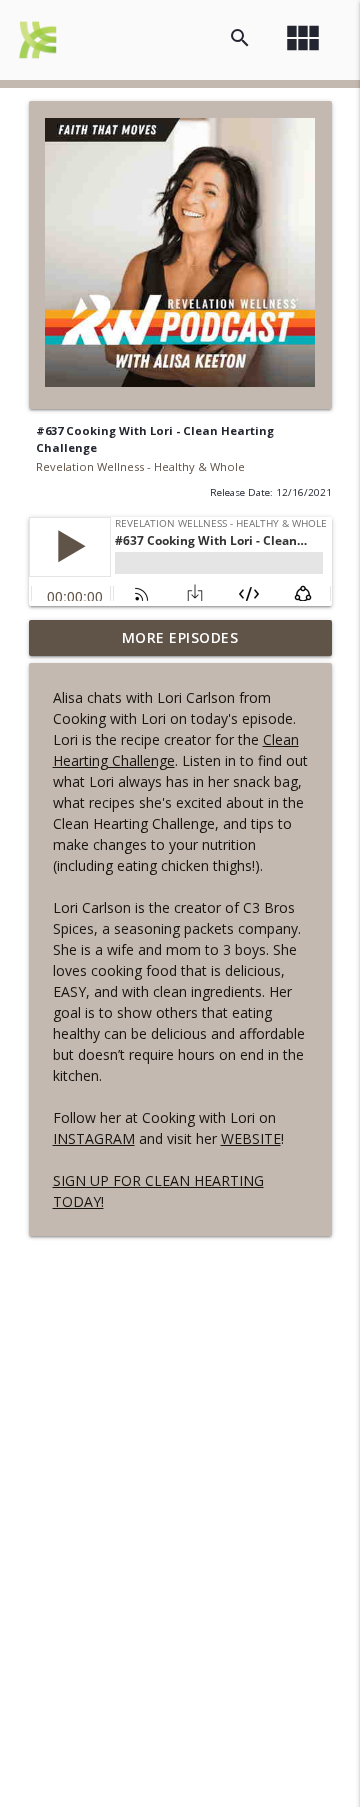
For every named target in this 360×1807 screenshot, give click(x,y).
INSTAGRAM (94, 1138)
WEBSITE (251, 1138)
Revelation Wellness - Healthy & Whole (140, 466)
